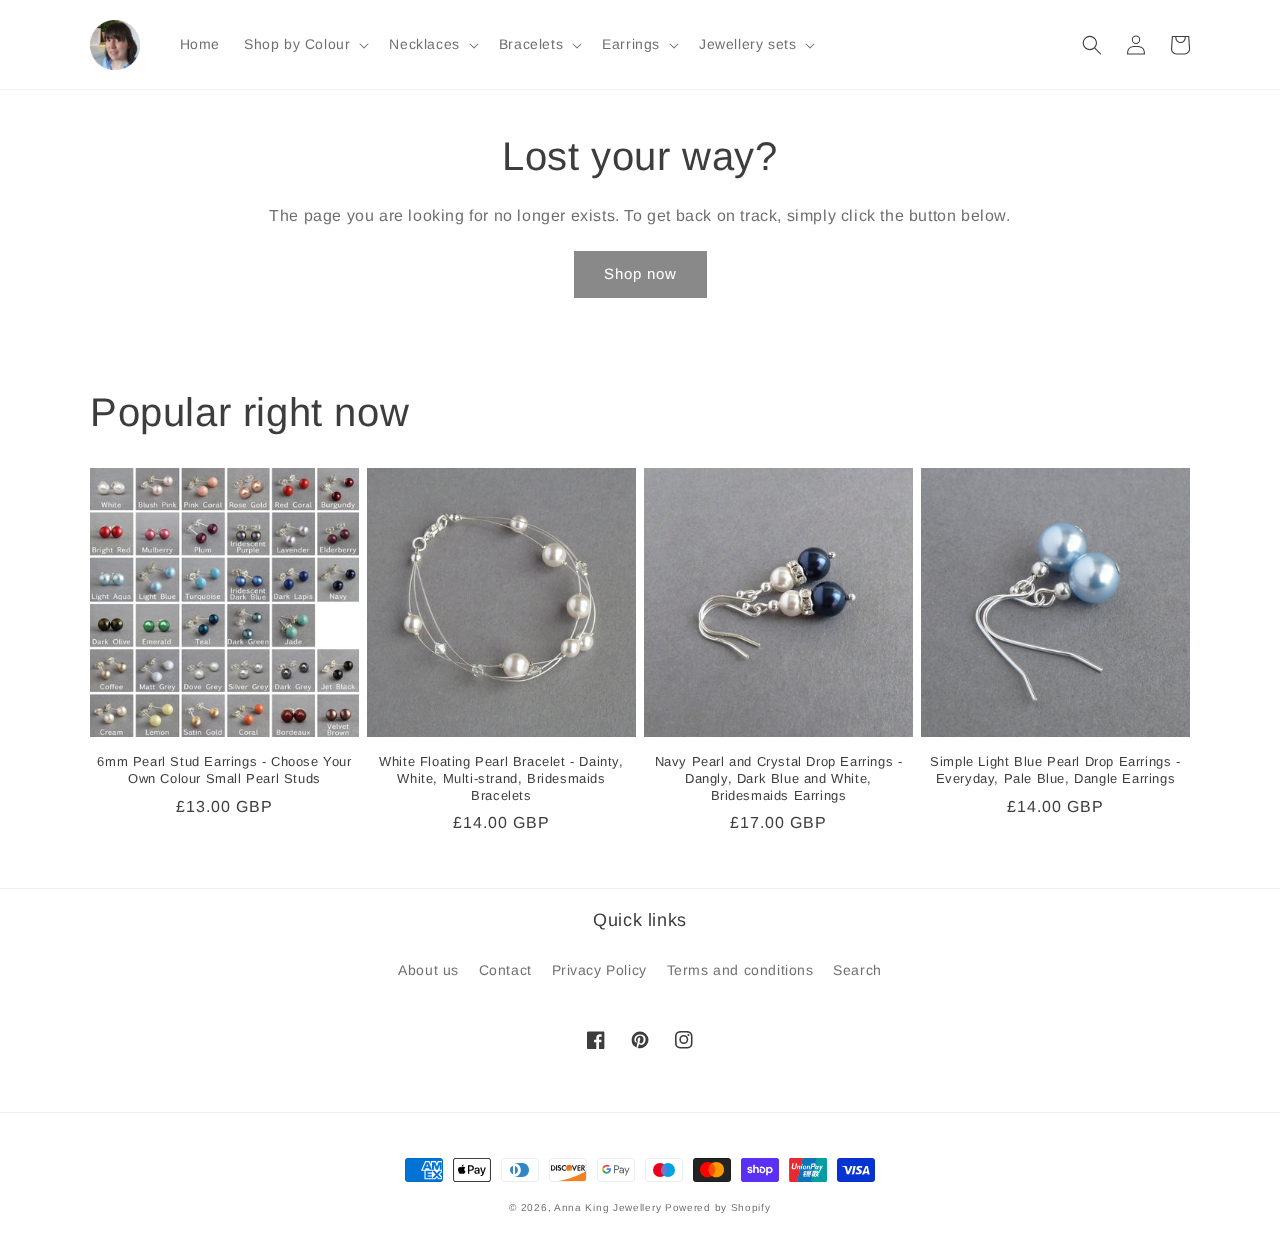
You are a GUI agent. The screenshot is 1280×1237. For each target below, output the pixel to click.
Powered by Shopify (718, 1207)
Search (857, 970)
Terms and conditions (740, 970)
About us (428, 970)
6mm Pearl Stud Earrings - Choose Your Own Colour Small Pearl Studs (224, 770)
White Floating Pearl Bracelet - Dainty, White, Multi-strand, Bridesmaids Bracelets (501, 778)
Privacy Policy (599, 970)
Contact (505, 970)
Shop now (640, 273)
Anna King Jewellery (607, 1207)
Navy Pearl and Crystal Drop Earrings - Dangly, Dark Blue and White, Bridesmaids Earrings (779, 778)
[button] (304, 44)
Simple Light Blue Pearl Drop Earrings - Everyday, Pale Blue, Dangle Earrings (1055, 770)
